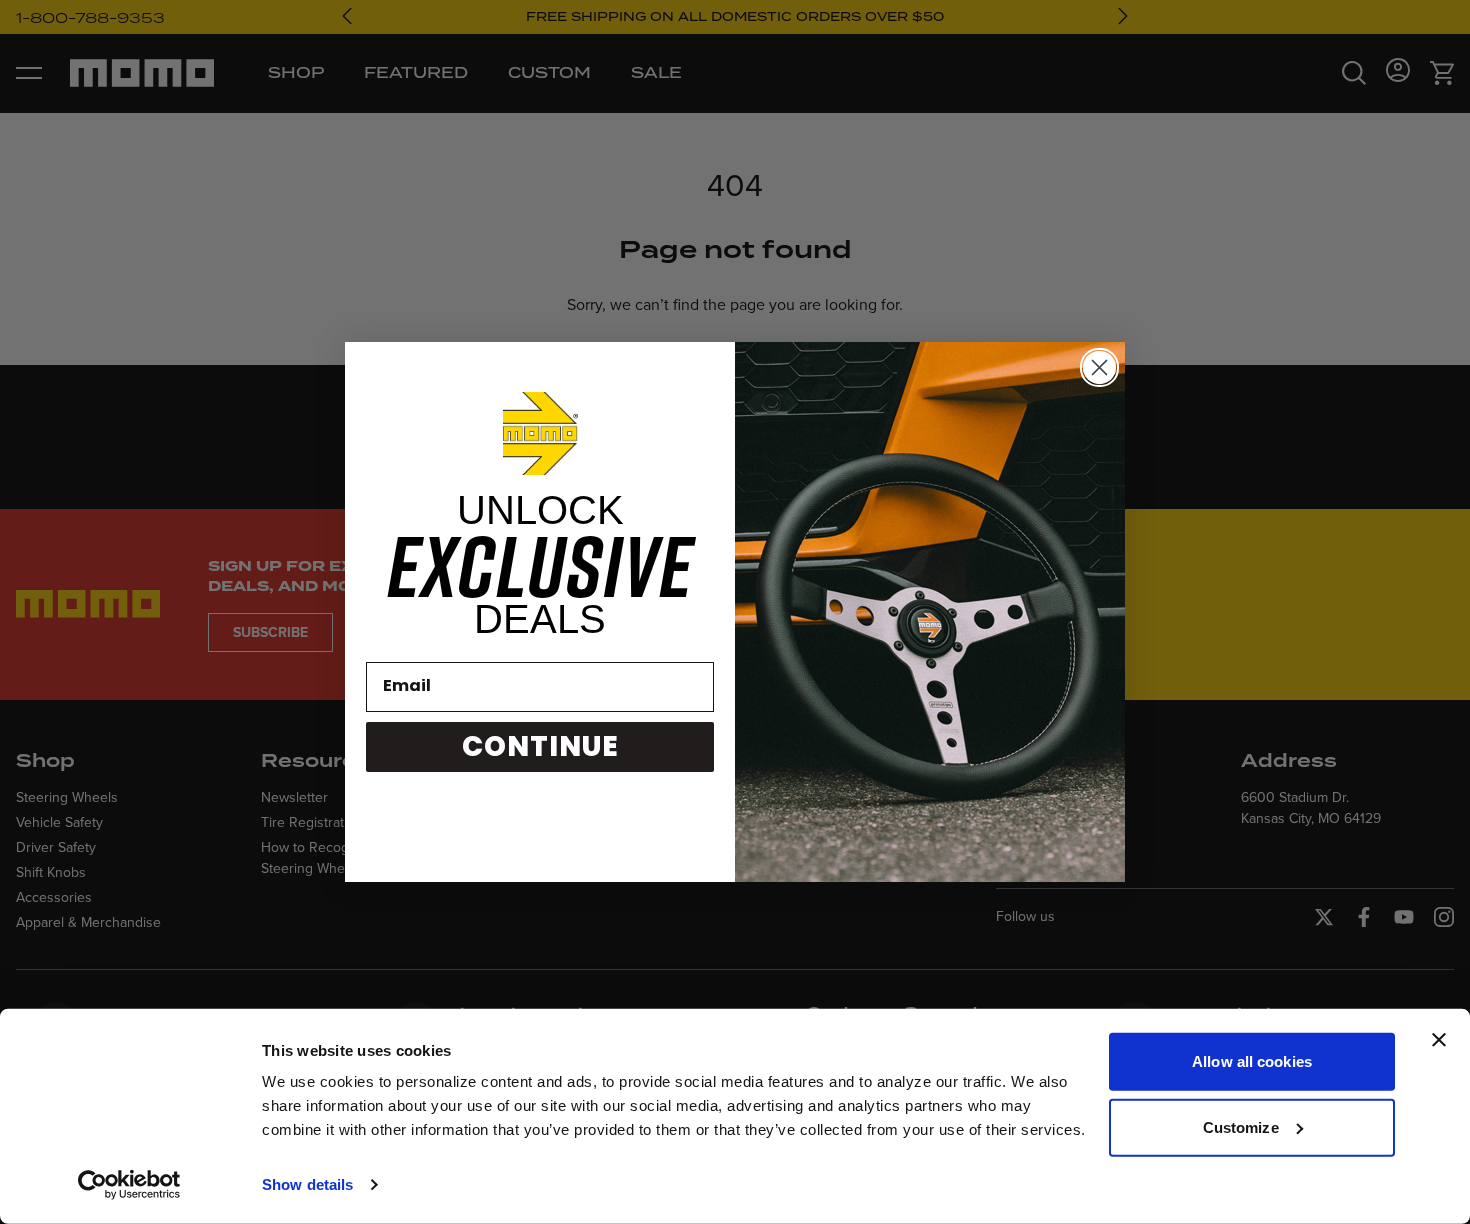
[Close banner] (1439, 1040)
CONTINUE (540, 746)
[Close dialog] (1099, 367)
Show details (307, 1184)
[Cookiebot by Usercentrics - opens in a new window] (129, 1185)
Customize (1241, 1126)
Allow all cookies (1252, 1061)
